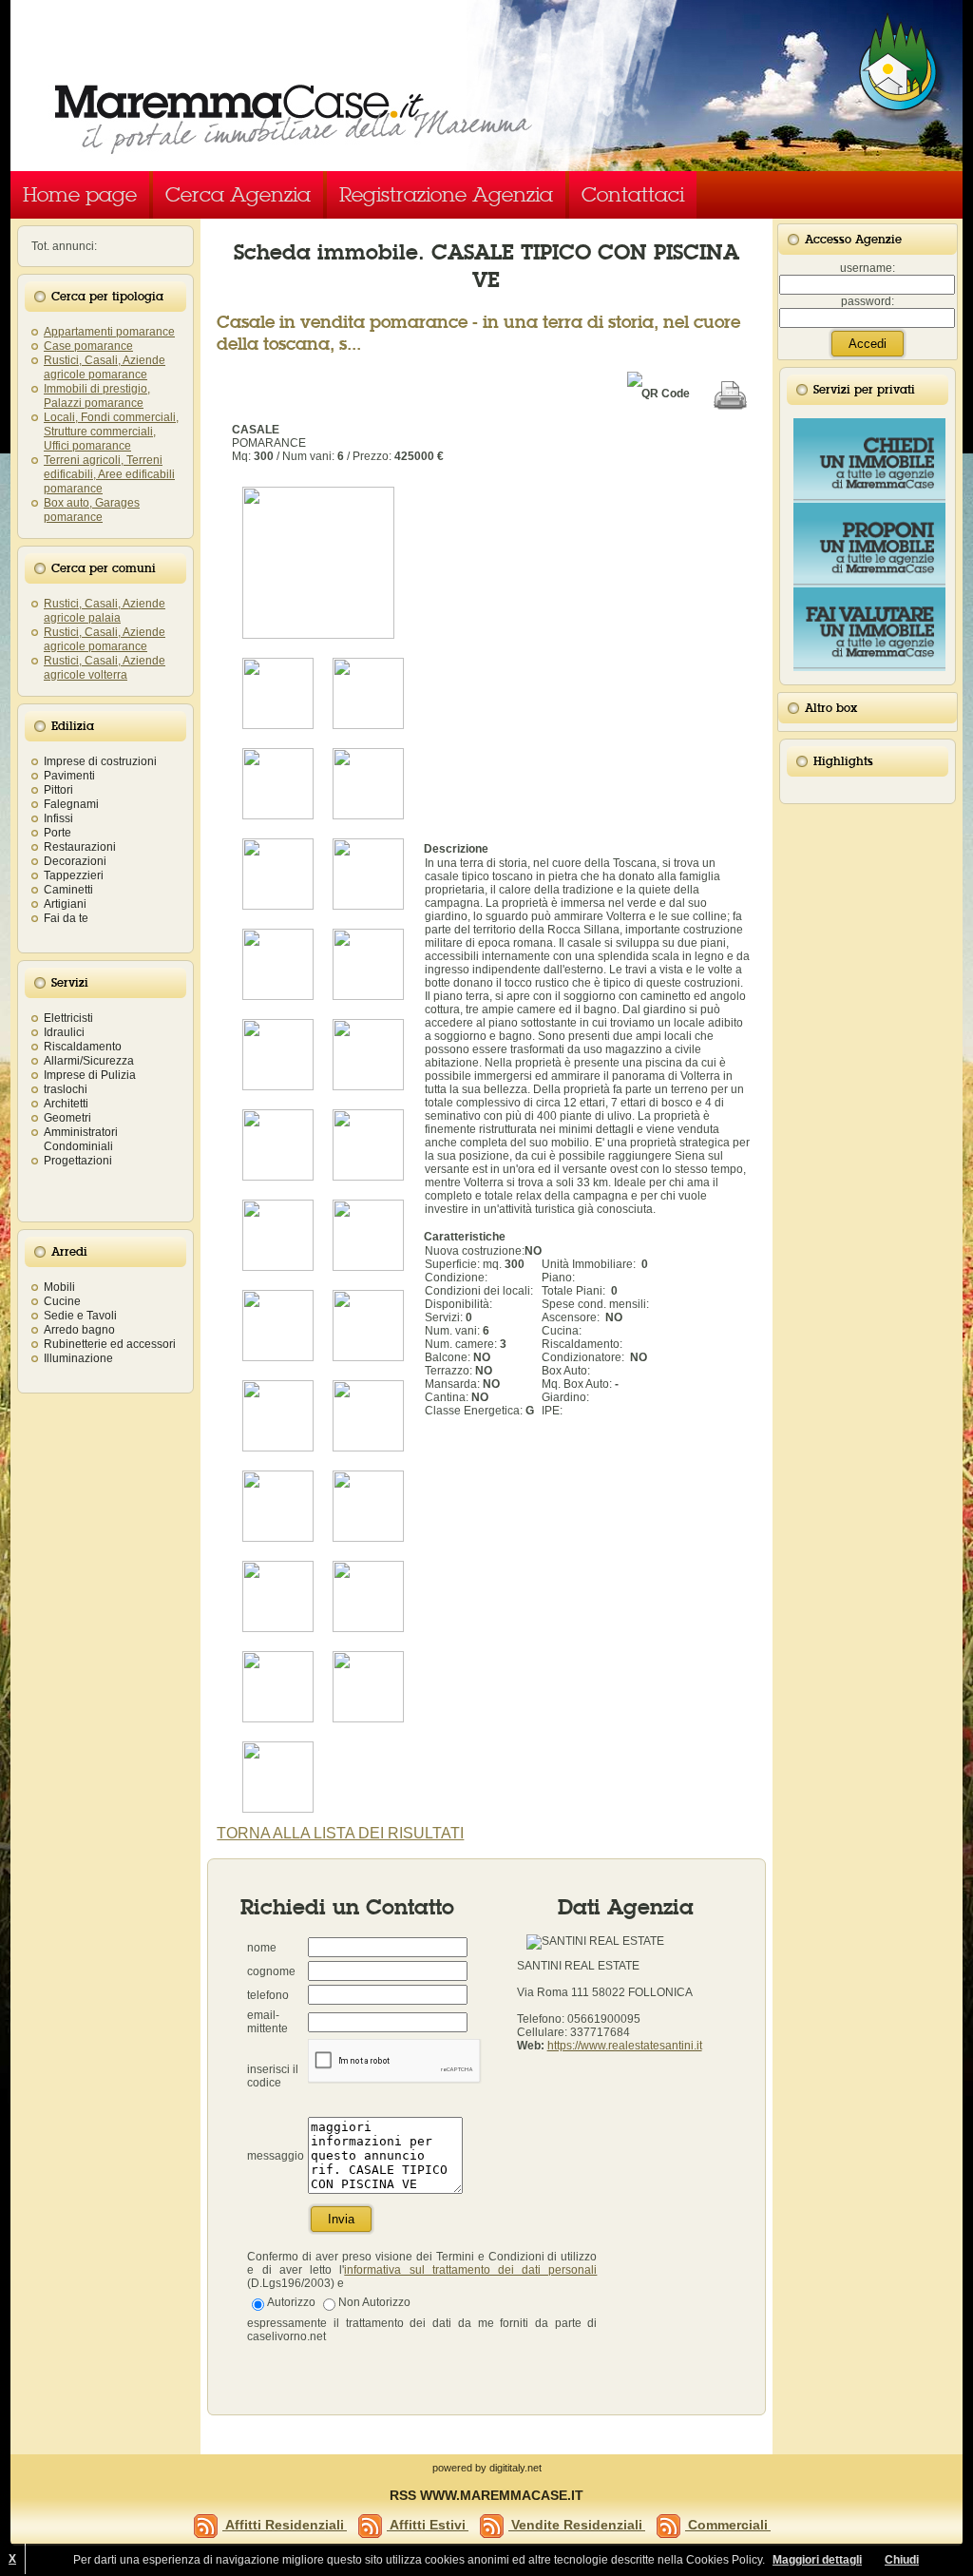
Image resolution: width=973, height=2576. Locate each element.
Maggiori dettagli (817, 2560)
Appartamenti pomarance (109, 332)
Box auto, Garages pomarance (92, 510)
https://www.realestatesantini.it (625, 2046)
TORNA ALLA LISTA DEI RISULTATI (340, 1833)
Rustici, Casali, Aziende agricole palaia (105, 611)
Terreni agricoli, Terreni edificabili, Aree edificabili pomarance (109, 474)
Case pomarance (88, 346)
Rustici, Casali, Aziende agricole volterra (105, 668)
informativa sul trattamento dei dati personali (470, 2270)
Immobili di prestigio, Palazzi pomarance (97, 396)
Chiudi (902, 2560)
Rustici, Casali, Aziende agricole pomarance (105, 367)
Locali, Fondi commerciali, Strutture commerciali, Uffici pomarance (111, 432)
